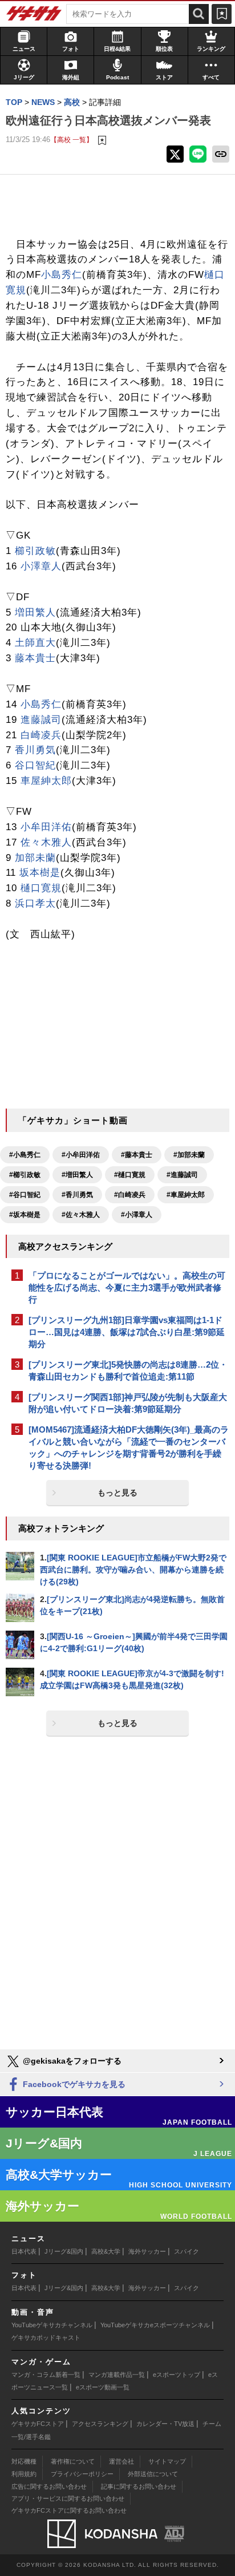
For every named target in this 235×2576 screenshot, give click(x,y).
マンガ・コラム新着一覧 (46, 2375)
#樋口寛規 (130, 1175)
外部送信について (153, 2474)
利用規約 (24, 2474)
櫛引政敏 (35, 551)
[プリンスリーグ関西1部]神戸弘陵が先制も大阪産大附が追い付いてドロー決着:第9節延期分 (128, 1403)
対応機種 (24, 2461)
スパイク (187, 2251)
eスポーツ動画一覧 (103, 2387)
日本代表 (24, 2251)
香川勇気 (35, 750)
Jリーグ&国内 (64, 2251)
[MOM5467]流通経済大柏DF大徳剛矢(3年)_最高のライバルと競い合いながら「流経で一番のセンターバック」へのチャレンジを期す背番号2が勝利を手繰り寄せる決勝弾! (129, 1447)
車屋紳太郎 (46, 781)
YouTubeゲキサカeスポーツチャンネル (155, 2325)
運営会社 (121, 2461)
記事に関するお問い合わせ (139, 2486)
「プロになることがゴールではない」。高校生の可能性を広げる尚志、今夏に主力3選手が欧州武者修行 (127, 1287)
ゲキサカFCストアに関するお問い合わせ (69, 2510)
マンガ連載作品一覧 (117, 2375)
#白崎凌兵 (130, 1195)
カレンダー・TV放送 (165, 2424)
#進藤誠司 (182, 1175)
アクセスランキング (100, 2424)
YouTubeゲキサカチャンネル (52, 2325)
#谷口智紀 (25, 1195)
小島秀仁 (62, 275)
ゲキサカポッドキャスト (46, 2338)
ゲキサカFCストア (38, 2424)
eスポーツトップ (177, 2375)
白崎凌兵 (41, 735)
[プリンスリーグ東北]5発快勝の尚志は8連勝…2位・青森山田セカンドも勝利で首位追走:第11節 (128, 1370)
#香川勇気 (77, 1195)
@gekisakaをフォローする (71, 2061)
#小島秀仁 (25, 1155)
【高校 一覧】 (72, 139)
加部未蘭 (35, 858)
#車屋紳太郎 (186, 1195)
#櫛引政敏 (25, 1175)
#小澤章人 (137, 1215)
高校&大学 (106, 2251)
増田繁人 (35, 612)
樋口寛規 (41, 888)
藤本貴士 (35, 658)
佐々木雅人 (46, 842)
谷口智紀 (35, 765)
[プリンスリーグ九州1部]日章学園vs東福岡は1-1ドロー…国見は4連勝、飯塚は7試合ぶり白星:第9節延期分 (127, 1332)
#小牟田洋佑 (81, 1155)
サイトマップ (167, 2461)
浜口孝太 (35, 903)
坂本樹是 (40, 873)
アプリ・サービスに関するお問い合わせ (68, 2498)
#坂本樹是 (25, 1215)
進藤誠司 (41, 720)
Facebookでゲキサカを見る (73, 2084)
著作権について (73, 2461)
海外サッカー (147, 2251)
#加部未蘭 (189, 1155)
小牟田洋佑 (46, 827)
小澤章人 (41, 566)
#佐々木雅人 (81, 1215)
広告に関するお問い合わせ (49, 2486)
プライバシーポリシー (82, 2474)
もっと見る (117, 1493)
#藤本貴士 (137, 1155)
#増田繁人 (77, 1175)
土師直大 (35, 643)
